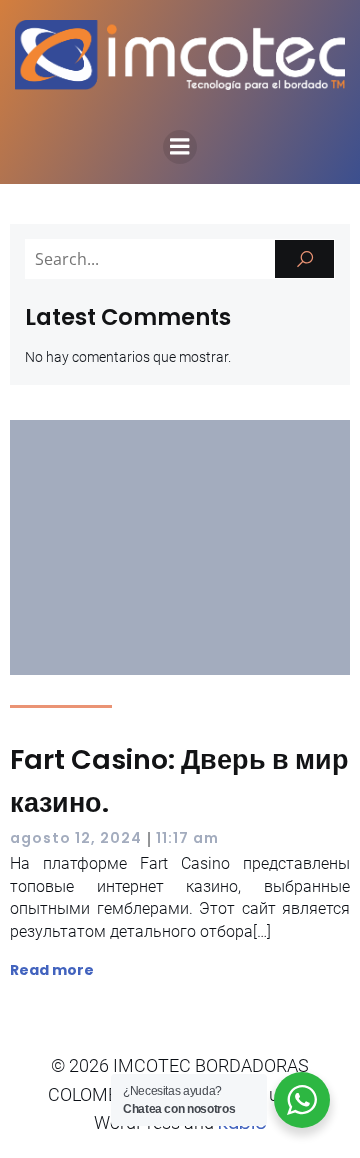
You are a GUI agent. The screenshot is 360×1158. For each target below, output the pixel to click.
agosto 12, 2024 (76, 838)
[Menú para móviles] (180, 147)
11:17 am (187, 838)
